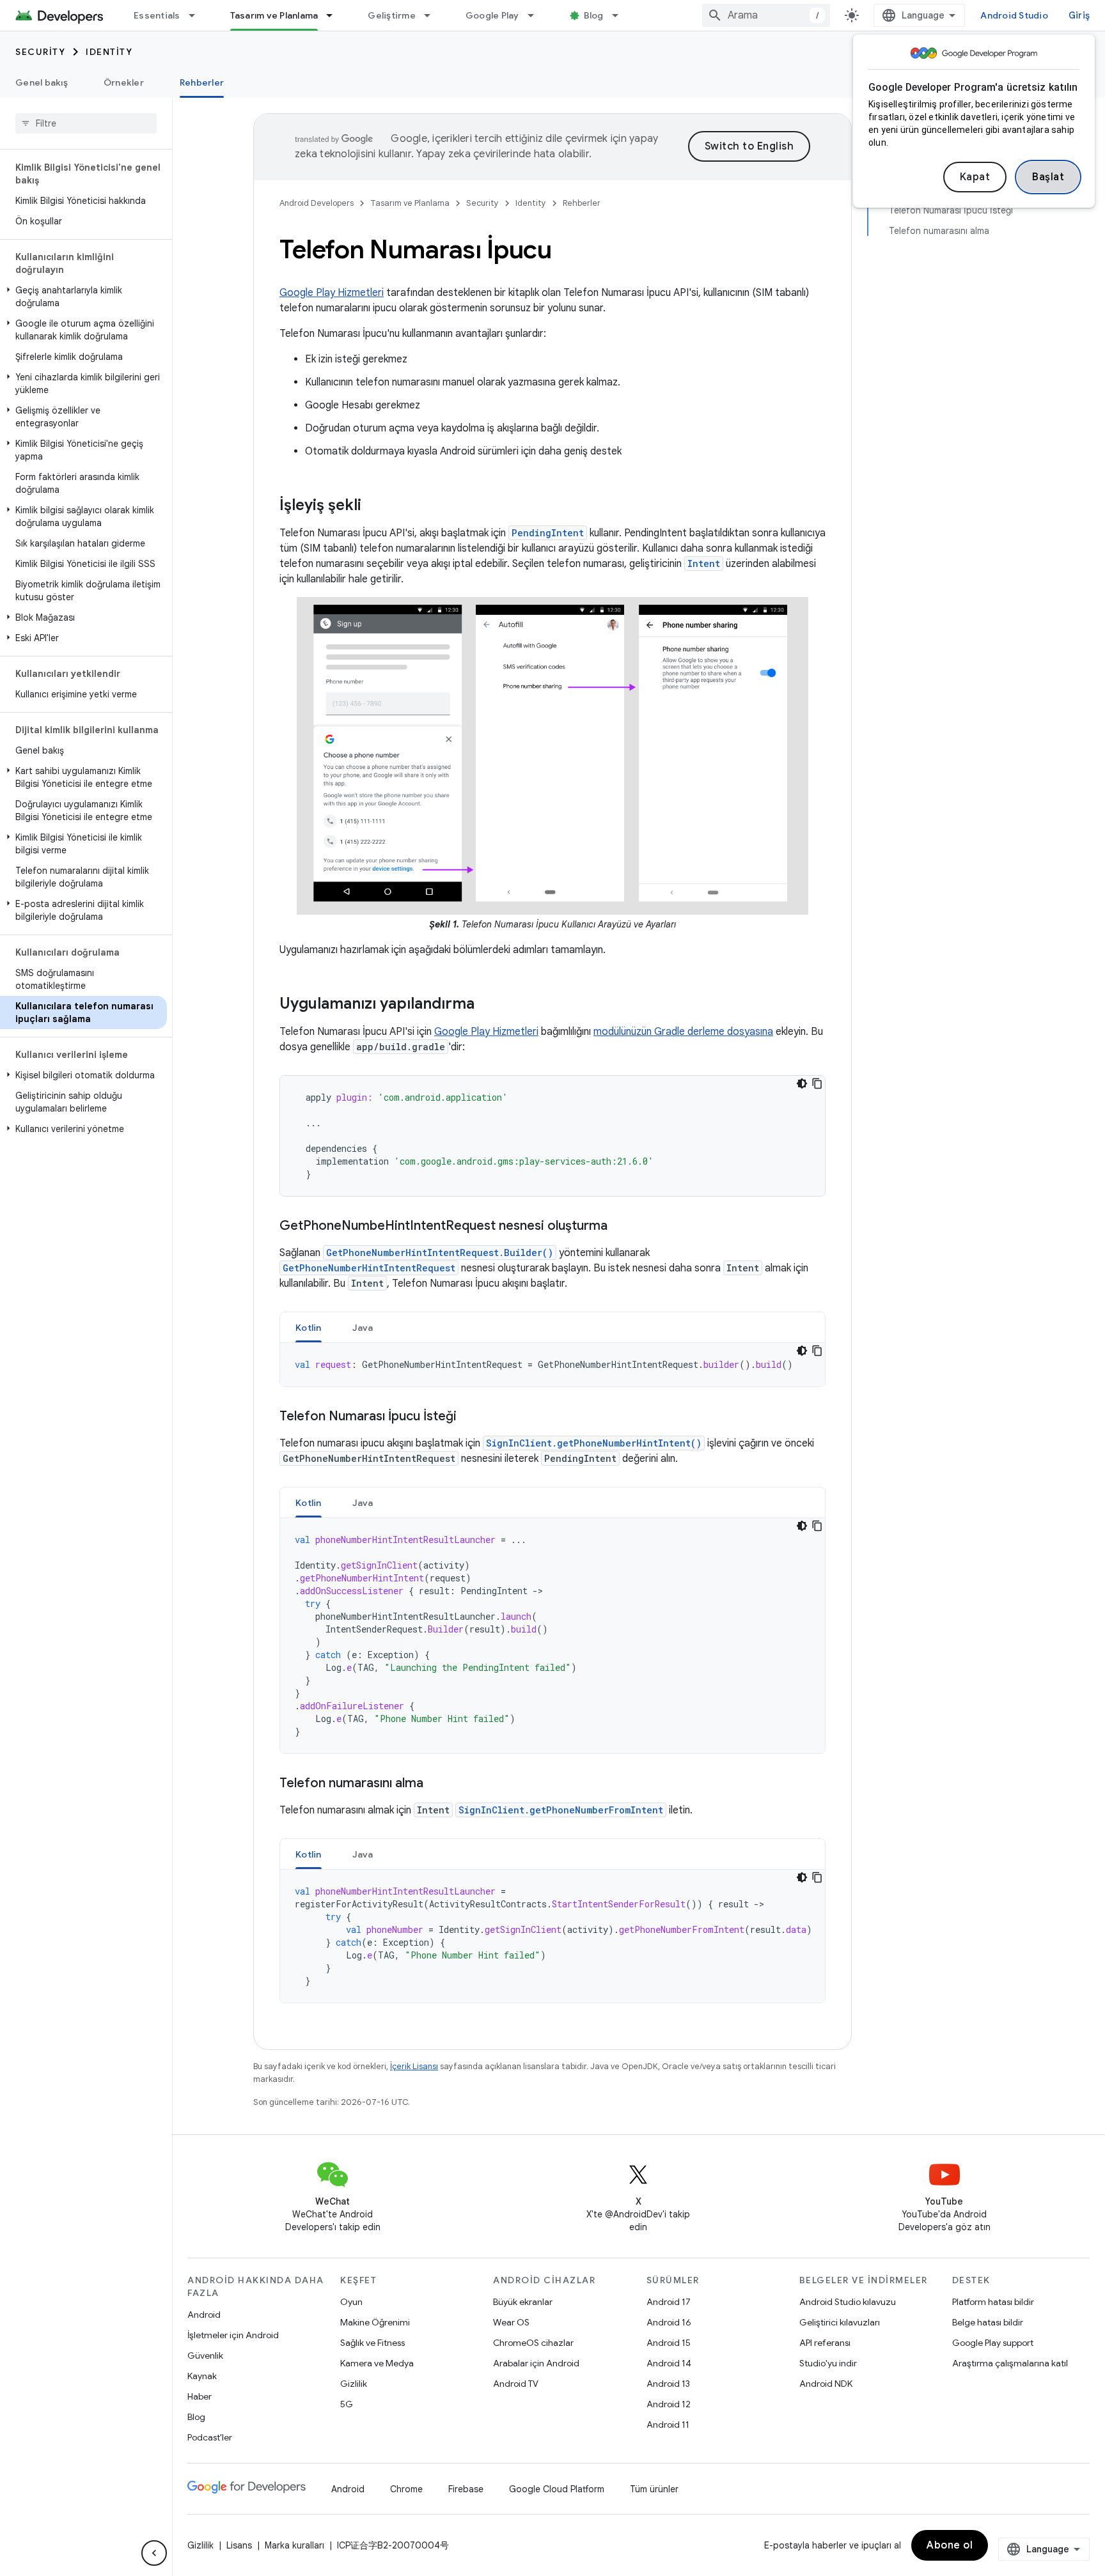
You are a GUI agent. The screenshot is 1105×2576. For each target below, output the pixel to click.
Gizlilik (354, 2384)
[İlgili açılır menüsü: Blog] (621, 15)
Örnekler (124, 82)
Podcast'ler (210, 2437)
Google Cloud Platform (557, 2489)
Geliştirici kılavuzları (840, 2322)
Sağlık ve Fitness (372, 2343)
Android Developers (317, 203)
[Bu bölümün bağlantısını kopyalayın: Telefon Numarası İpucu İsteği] (469, 1417)
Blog (594, 15)
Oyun (351, 2302)
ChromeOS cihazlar (533, 2343)
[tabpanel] (552, 1365)
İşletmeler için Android (233, 2335)
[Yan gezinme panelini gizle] (154, 2553)
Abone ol (950, 2545)
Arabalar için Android (536, 2363)
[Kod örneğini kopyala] (817, 1083)
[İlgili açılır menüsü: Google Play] (537, 15)
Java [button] (363, 1328)
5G (347, 2404)
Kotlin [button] (309, 1328)
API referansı (825, 2343)
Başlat (1048, 177)
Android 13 (668, 2384)
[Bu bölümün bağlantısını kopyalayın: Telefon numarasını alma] (436, 1784)
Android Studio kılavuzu (848, 2302)
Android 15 (669, 2343)
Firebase (466, 2489)
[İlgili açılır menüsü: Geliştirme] (433, 15)
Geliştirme (392, 15)
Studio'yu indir (828, 2363)
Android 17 (669, 2302)
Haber (200, 2396)
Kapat (975, 177)
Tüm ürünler (654, 2489)
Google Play (492, 15)
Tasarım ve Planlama (274, 15)
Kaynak (202, 2376)
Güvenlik (205, 2355)
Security (40, 52)
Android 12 (669, 2404)
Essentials (157, 15)
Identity (109, 52)
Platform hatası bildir (993, 2302)
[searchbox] (86, 123)
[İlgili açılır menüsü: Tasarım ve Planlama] (335, 15)
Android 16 (669, 2322)
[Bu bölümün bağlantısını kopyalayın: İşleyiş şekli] (374, 506)
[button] (83, 297)
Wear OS (511, 2322)
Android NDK (826, 2384)
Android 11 (668, 2425)
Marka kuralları (294, 2545)
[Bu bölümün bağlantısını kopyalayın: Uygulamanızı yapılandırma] (487, 1004)
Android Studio (1014, 15)
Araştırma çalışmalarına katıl (1010, 2363)
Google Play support (993, 2343)
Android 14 (669, 2363)
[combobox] (766, 15)
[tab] (309, 1327)
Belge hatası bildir (988, 2322)
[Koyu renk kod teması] (802, 1083)
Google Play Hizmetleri (332, 293)
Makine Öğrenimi (375, 2322)
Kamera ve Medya (377, 2363)
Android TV (516, 2384)
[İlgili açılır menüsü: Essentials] (198, 15)
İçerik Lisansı (414, 2066)
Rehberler (202, 82)
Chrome (406, 2489)
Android (204, 2315)
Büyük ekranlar (523, 2302)
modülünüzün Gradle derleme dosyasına (683, 1032)
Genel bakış (42, 82)
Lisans (239, 2545)
